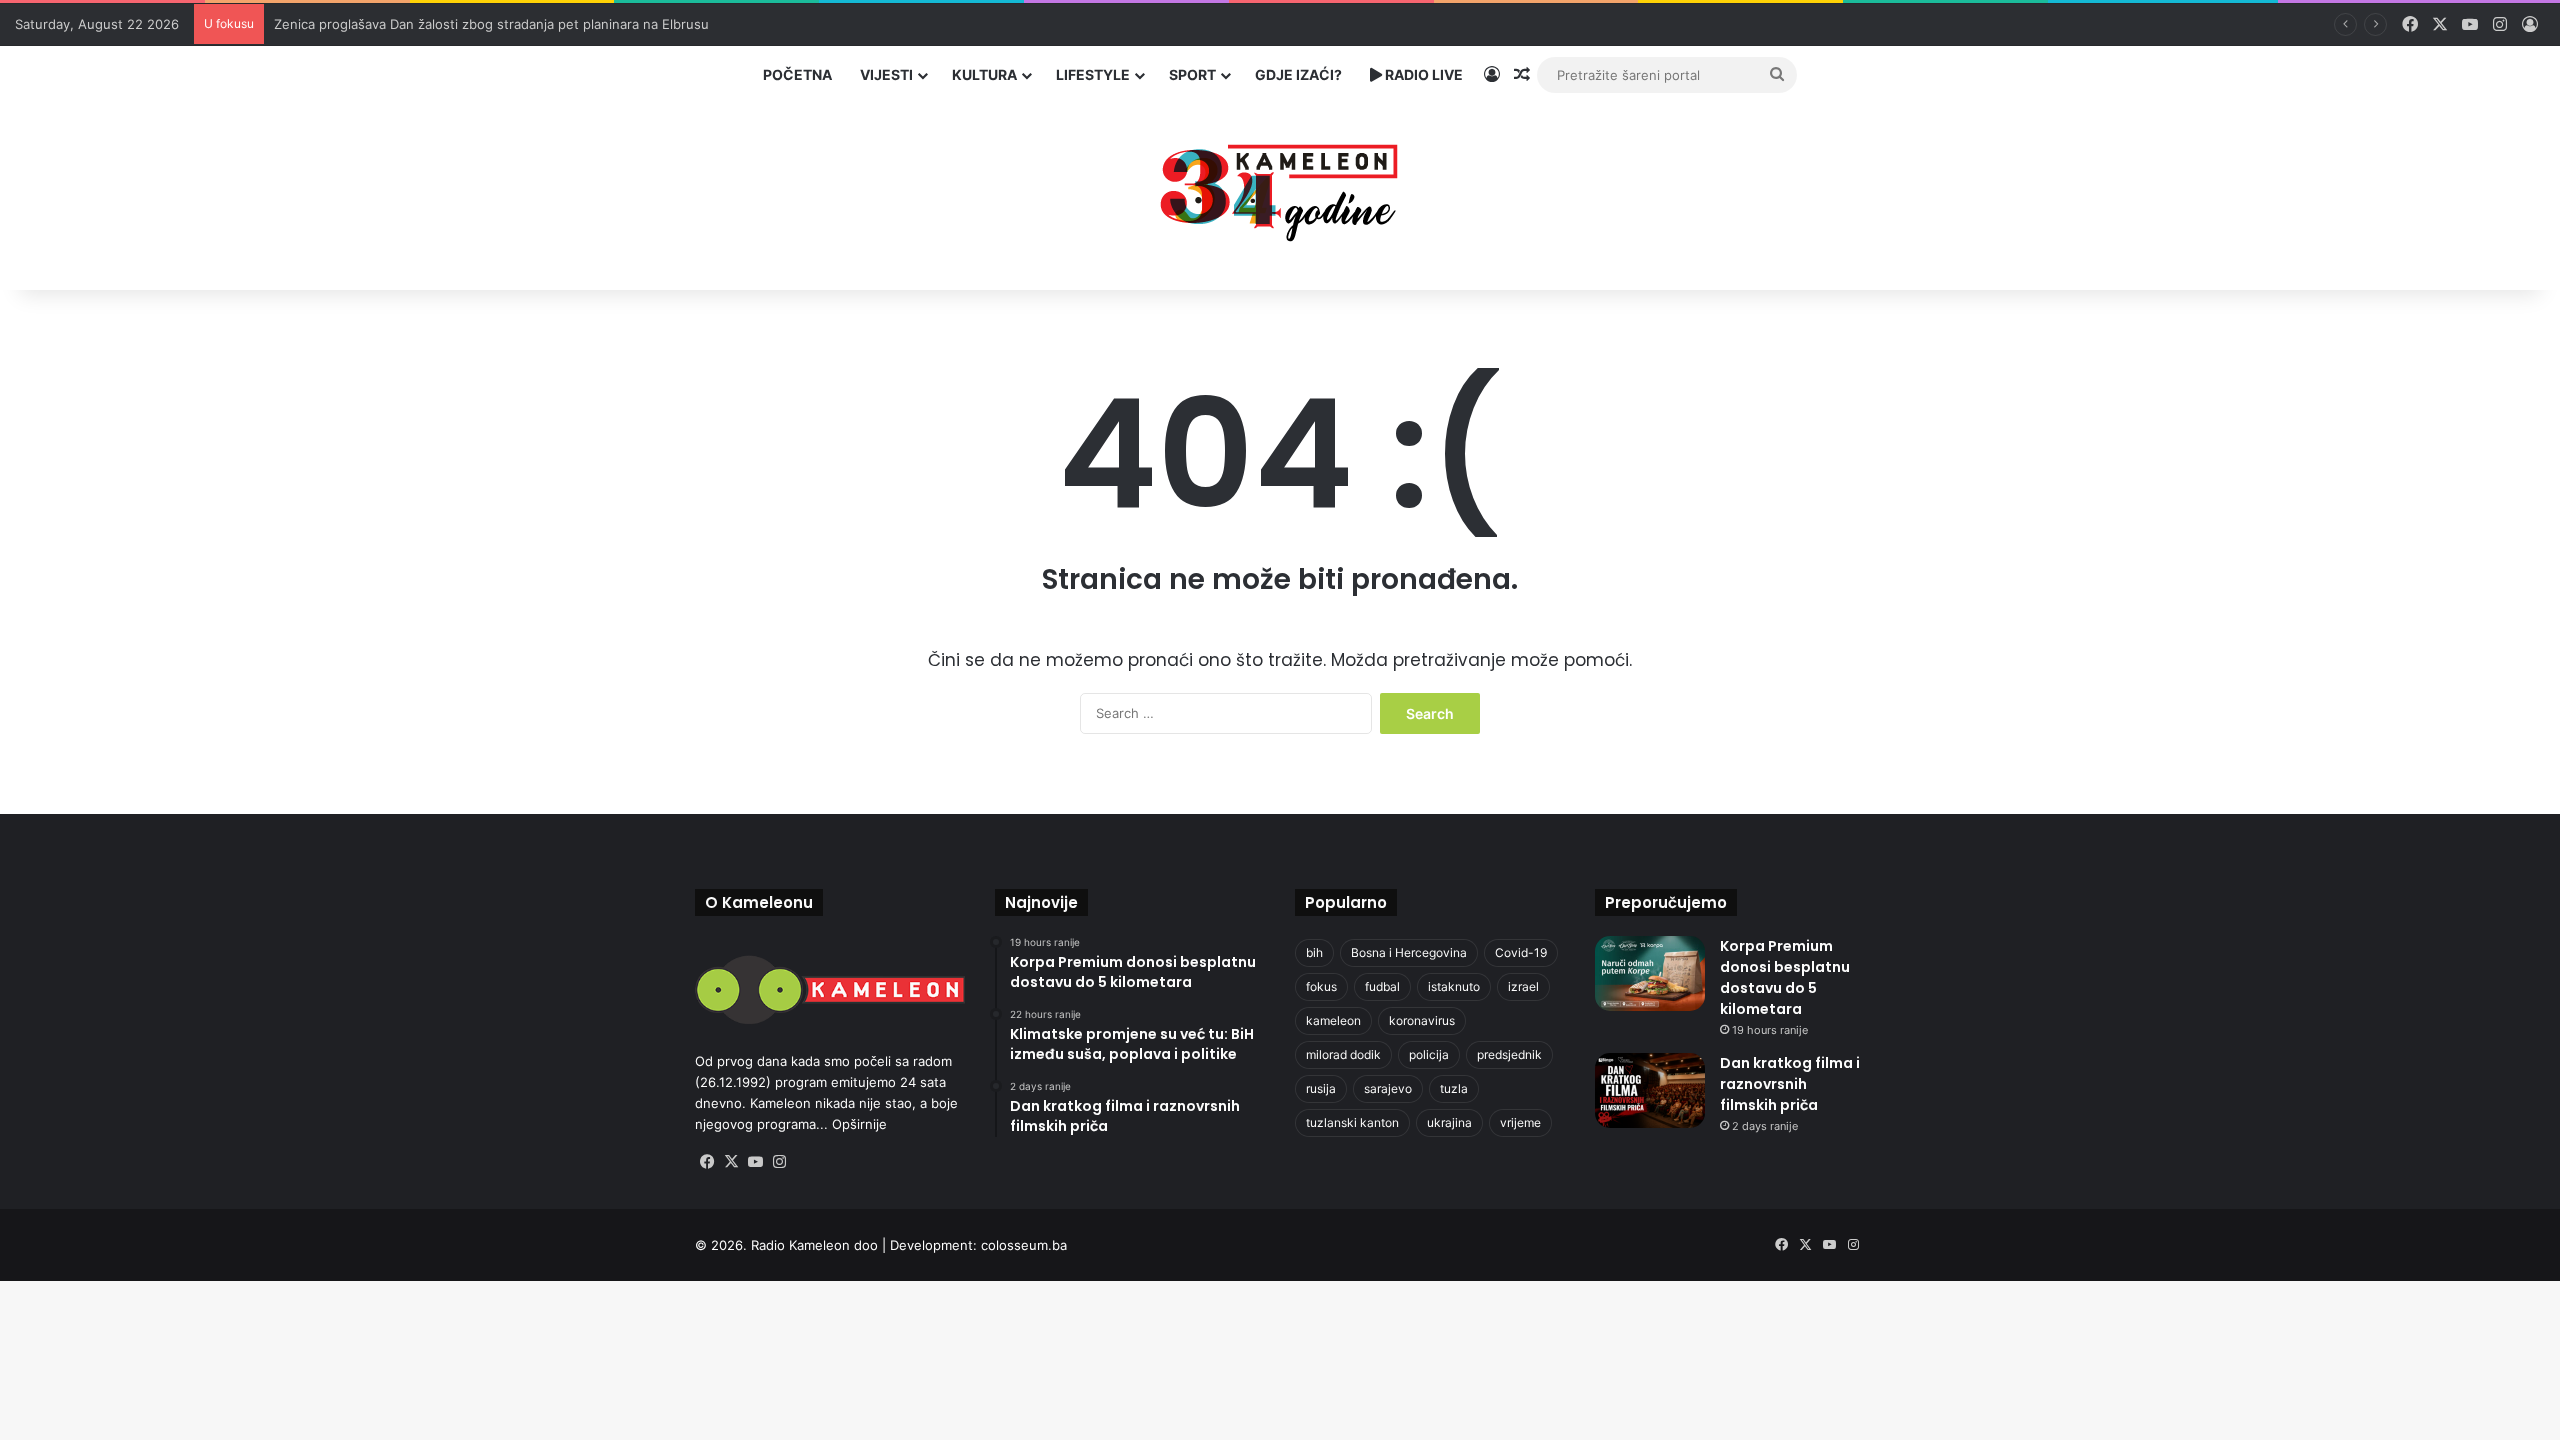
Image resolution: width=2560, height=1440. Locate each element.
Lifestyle (1093, 74)
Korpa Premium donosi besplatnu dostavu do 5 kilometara (1785, 977)
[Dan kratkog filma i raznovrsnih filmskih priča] (1650, 1090)
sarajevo (1388, 1088)
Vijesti (886, 74)
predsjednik (1509, 1054)
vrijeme (1520, 1122)
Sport (1192, 74)
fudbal (1382, 986)
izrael (1523, 986)
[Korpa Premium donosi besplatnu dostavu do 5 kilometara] (1650, 973)
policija (1429, 1054)
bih (1314, 952)
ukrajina (1449, 1122)
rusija (1321, 1088)
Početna (797, 74)
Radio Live (1422, 74)
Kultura (984, 74)
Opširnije (859, 1124)
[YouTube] (755, 1162)
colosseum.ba (1024, 1245)
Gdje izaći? (1298, 74)
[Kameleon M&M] (1280, 187)
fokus (1321, 986)
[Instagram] (779, 1162)
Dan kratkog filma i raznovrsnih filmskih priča (1790, 1084)
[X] (731, 1162)
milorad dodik (1343, 1054)
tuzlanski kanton (1352, 1122)
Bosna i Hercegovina (1409, 952)
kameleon (1333, 1020)
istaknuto (1454, 986)
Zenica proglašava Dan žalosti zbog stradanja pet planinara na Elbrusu (491, 24)
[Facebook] (707, 1162)
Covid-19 (1521, 952)
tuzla (1454, 1088)
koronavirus (1422, 1020)
